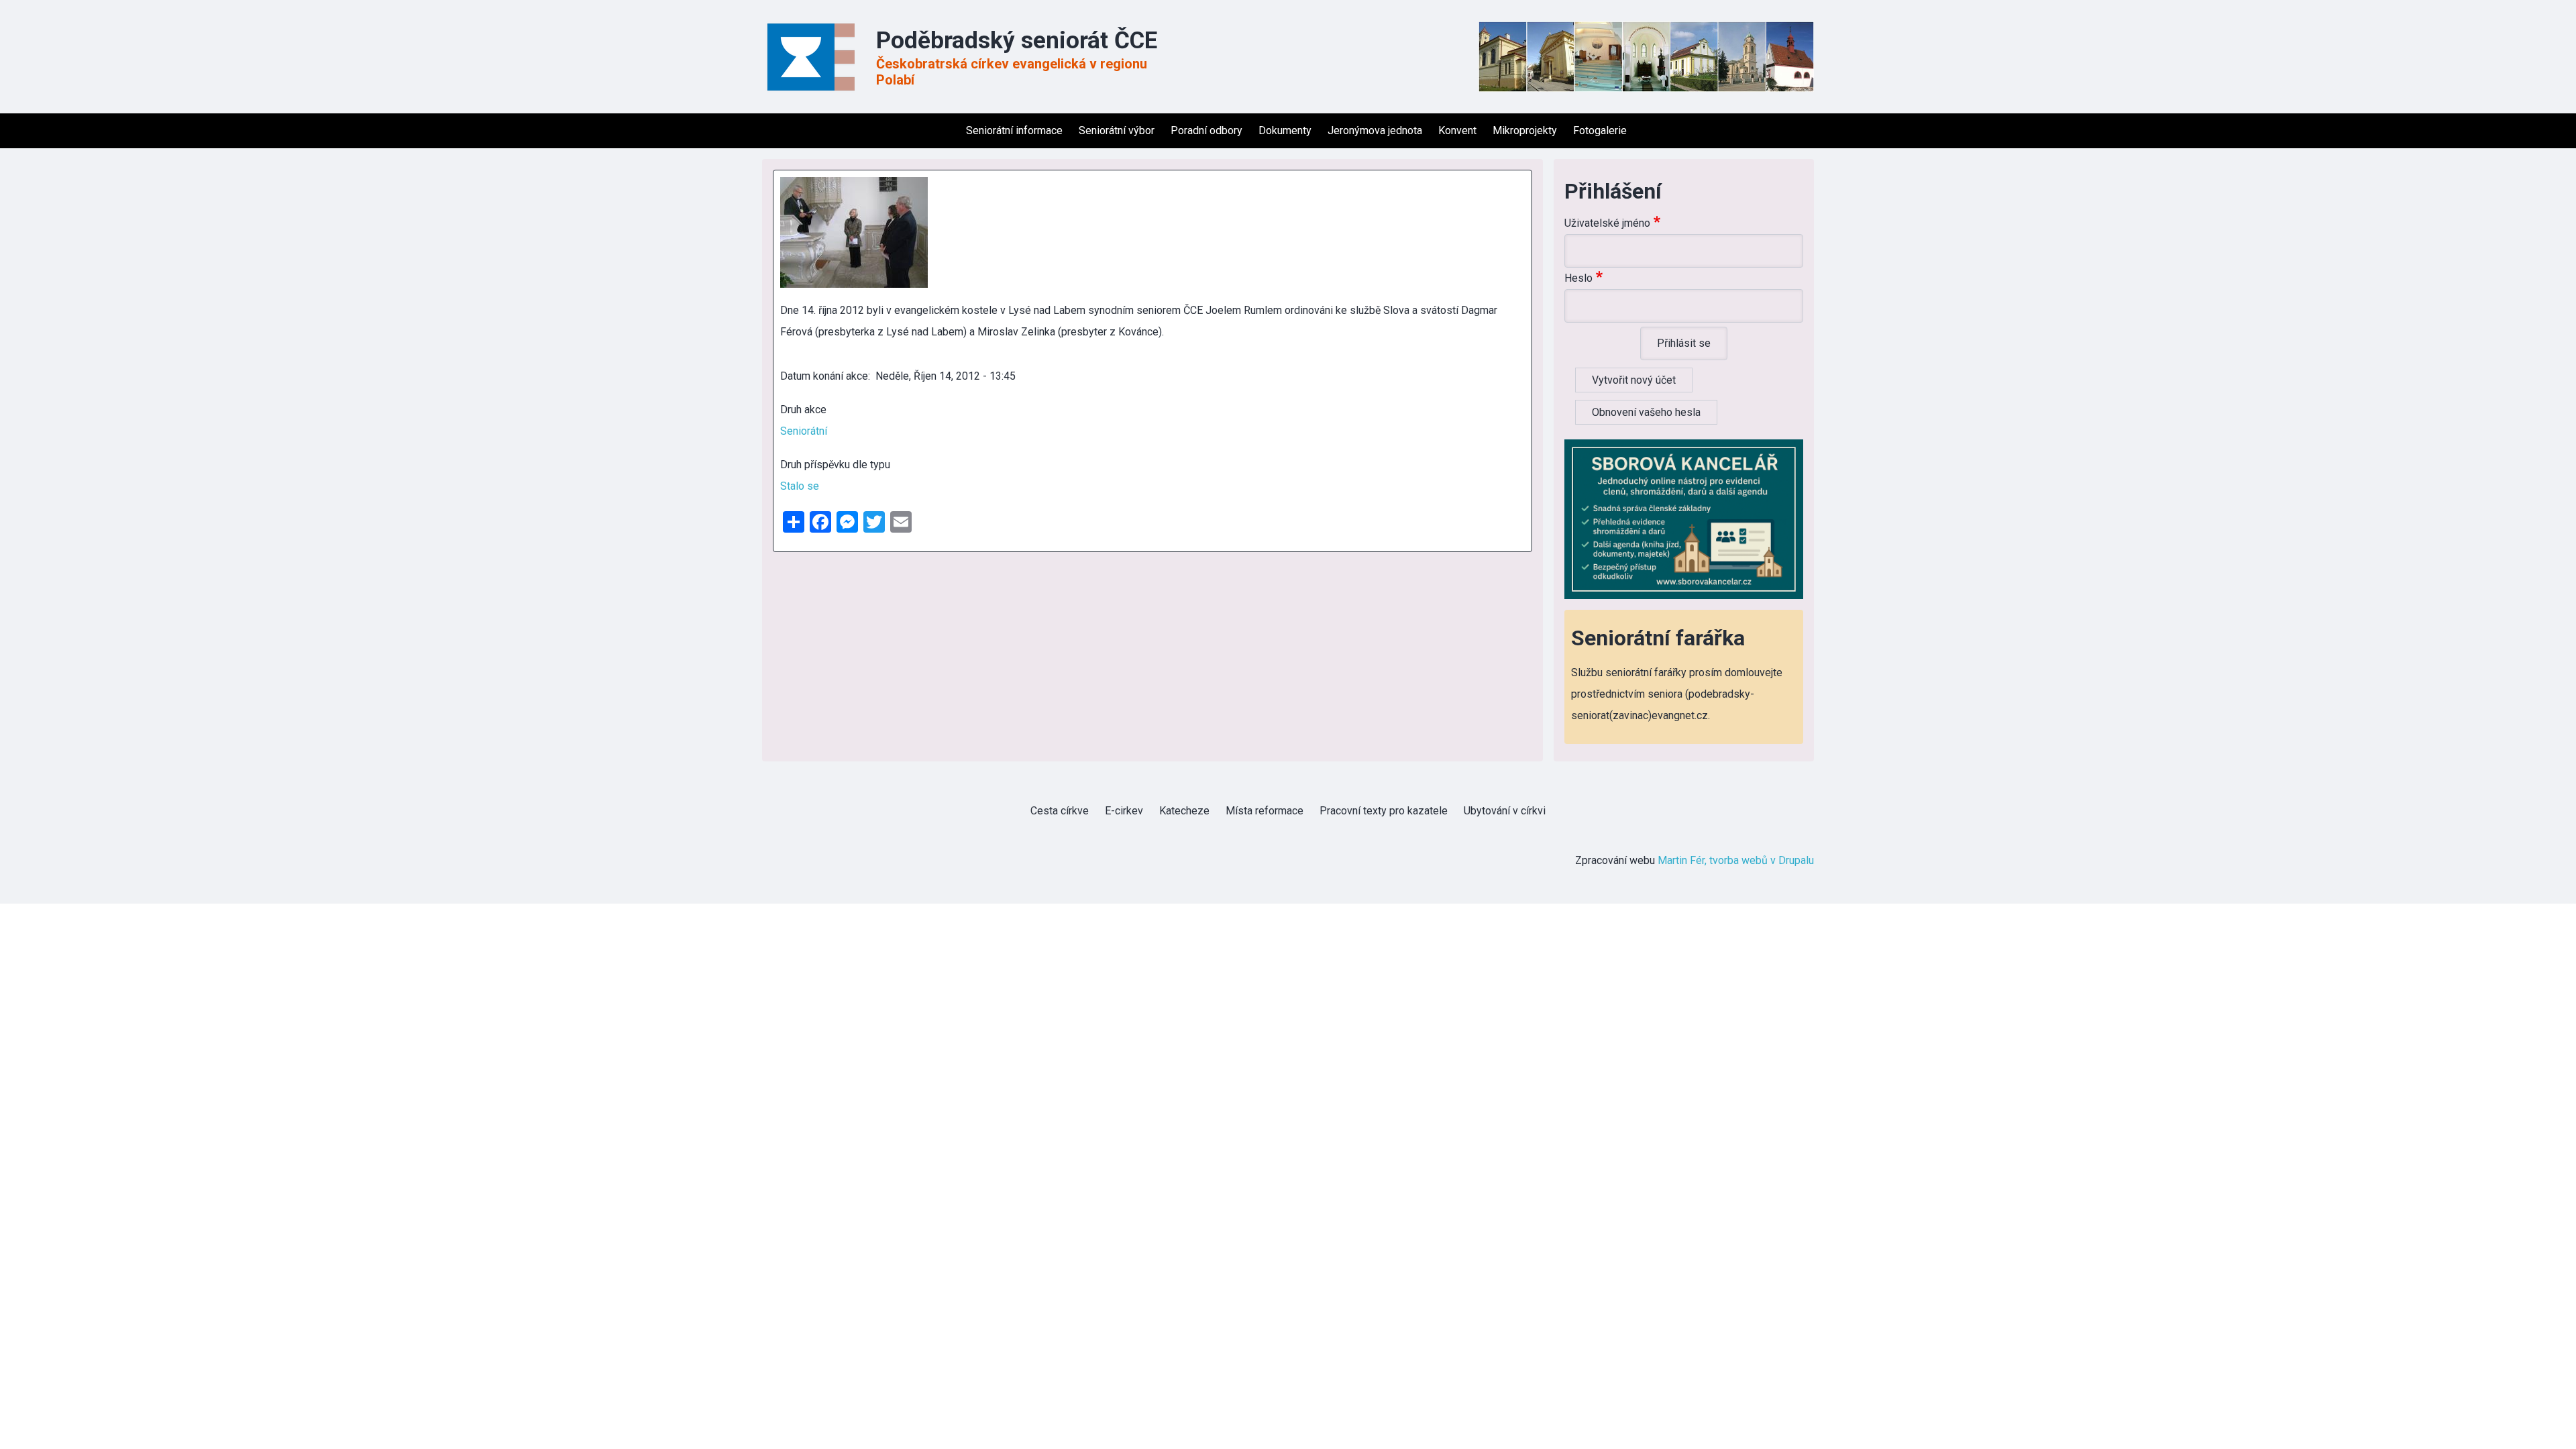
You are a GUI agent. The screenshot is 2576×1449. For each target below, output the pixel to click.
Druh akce (803, 410)
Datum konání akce (824, 376)
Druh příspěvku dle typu (835, 465)
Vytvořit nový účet (1634, 380)
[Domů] (815, 57)
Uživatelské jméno (1607, 223)
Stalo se (800, 486)
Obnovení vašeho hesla (1646, 412)
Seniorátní (804, 431)
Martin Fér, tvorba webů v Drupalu (1736, 860)
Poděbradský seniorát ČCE (1017, 41)
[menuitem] (950, 131)
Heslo (1578, 278)
